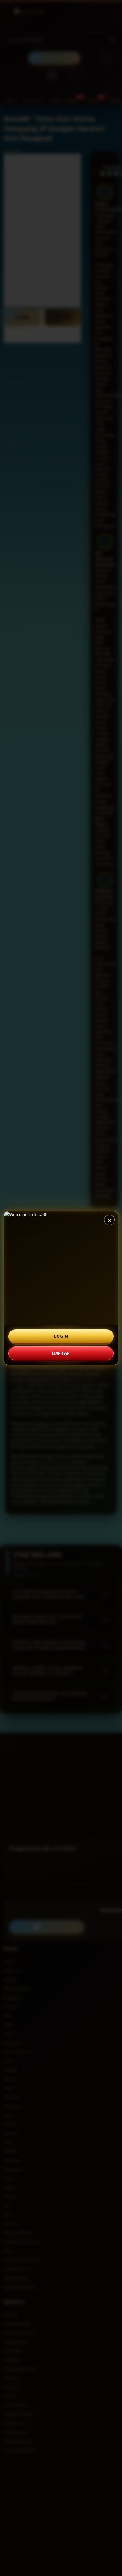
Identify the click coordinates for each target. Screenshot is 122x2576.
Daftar (61, 1353)
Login (61, 1336)
